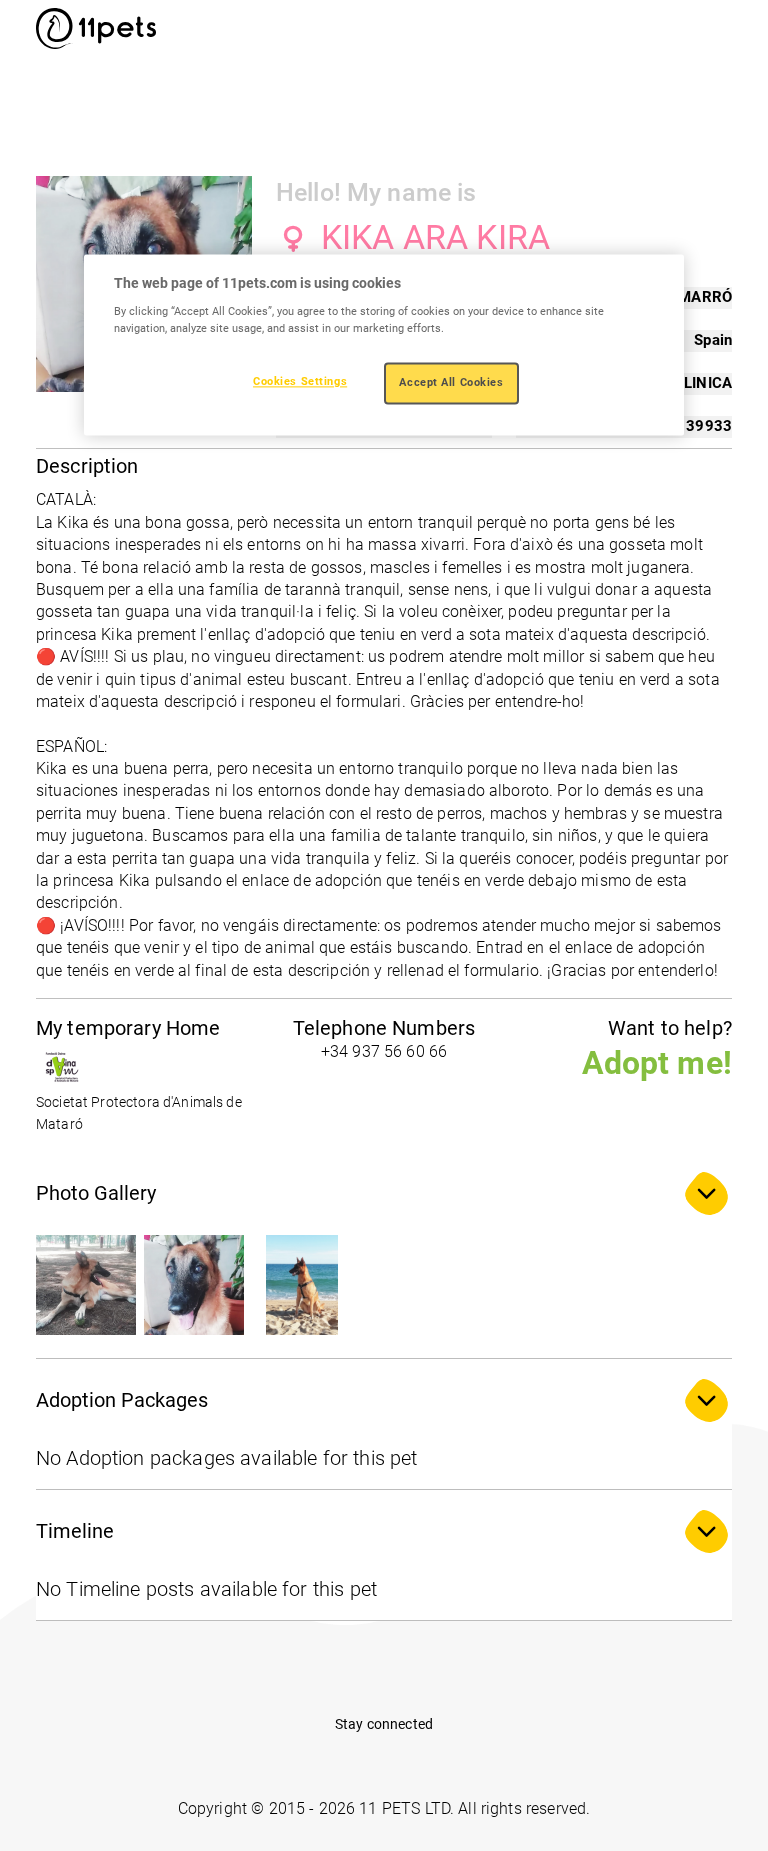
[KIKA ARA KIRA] (86, 1285)
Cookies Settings (300, 382)
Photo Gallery (96, 1193)
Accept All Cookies (451, 383)
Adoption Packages (122, 1400)
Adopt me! (657, 1063)
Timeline (75, 1531)
